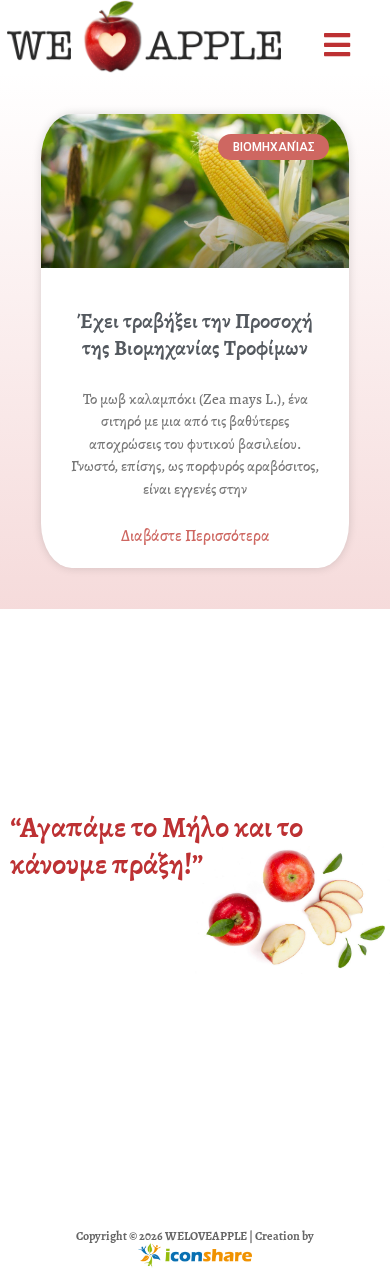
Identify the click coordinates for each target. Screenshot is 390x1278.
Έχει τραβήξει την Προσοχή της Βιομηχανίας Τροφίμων (195, 334)
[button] (339, 45)
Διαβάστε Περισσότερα (195, 536)
